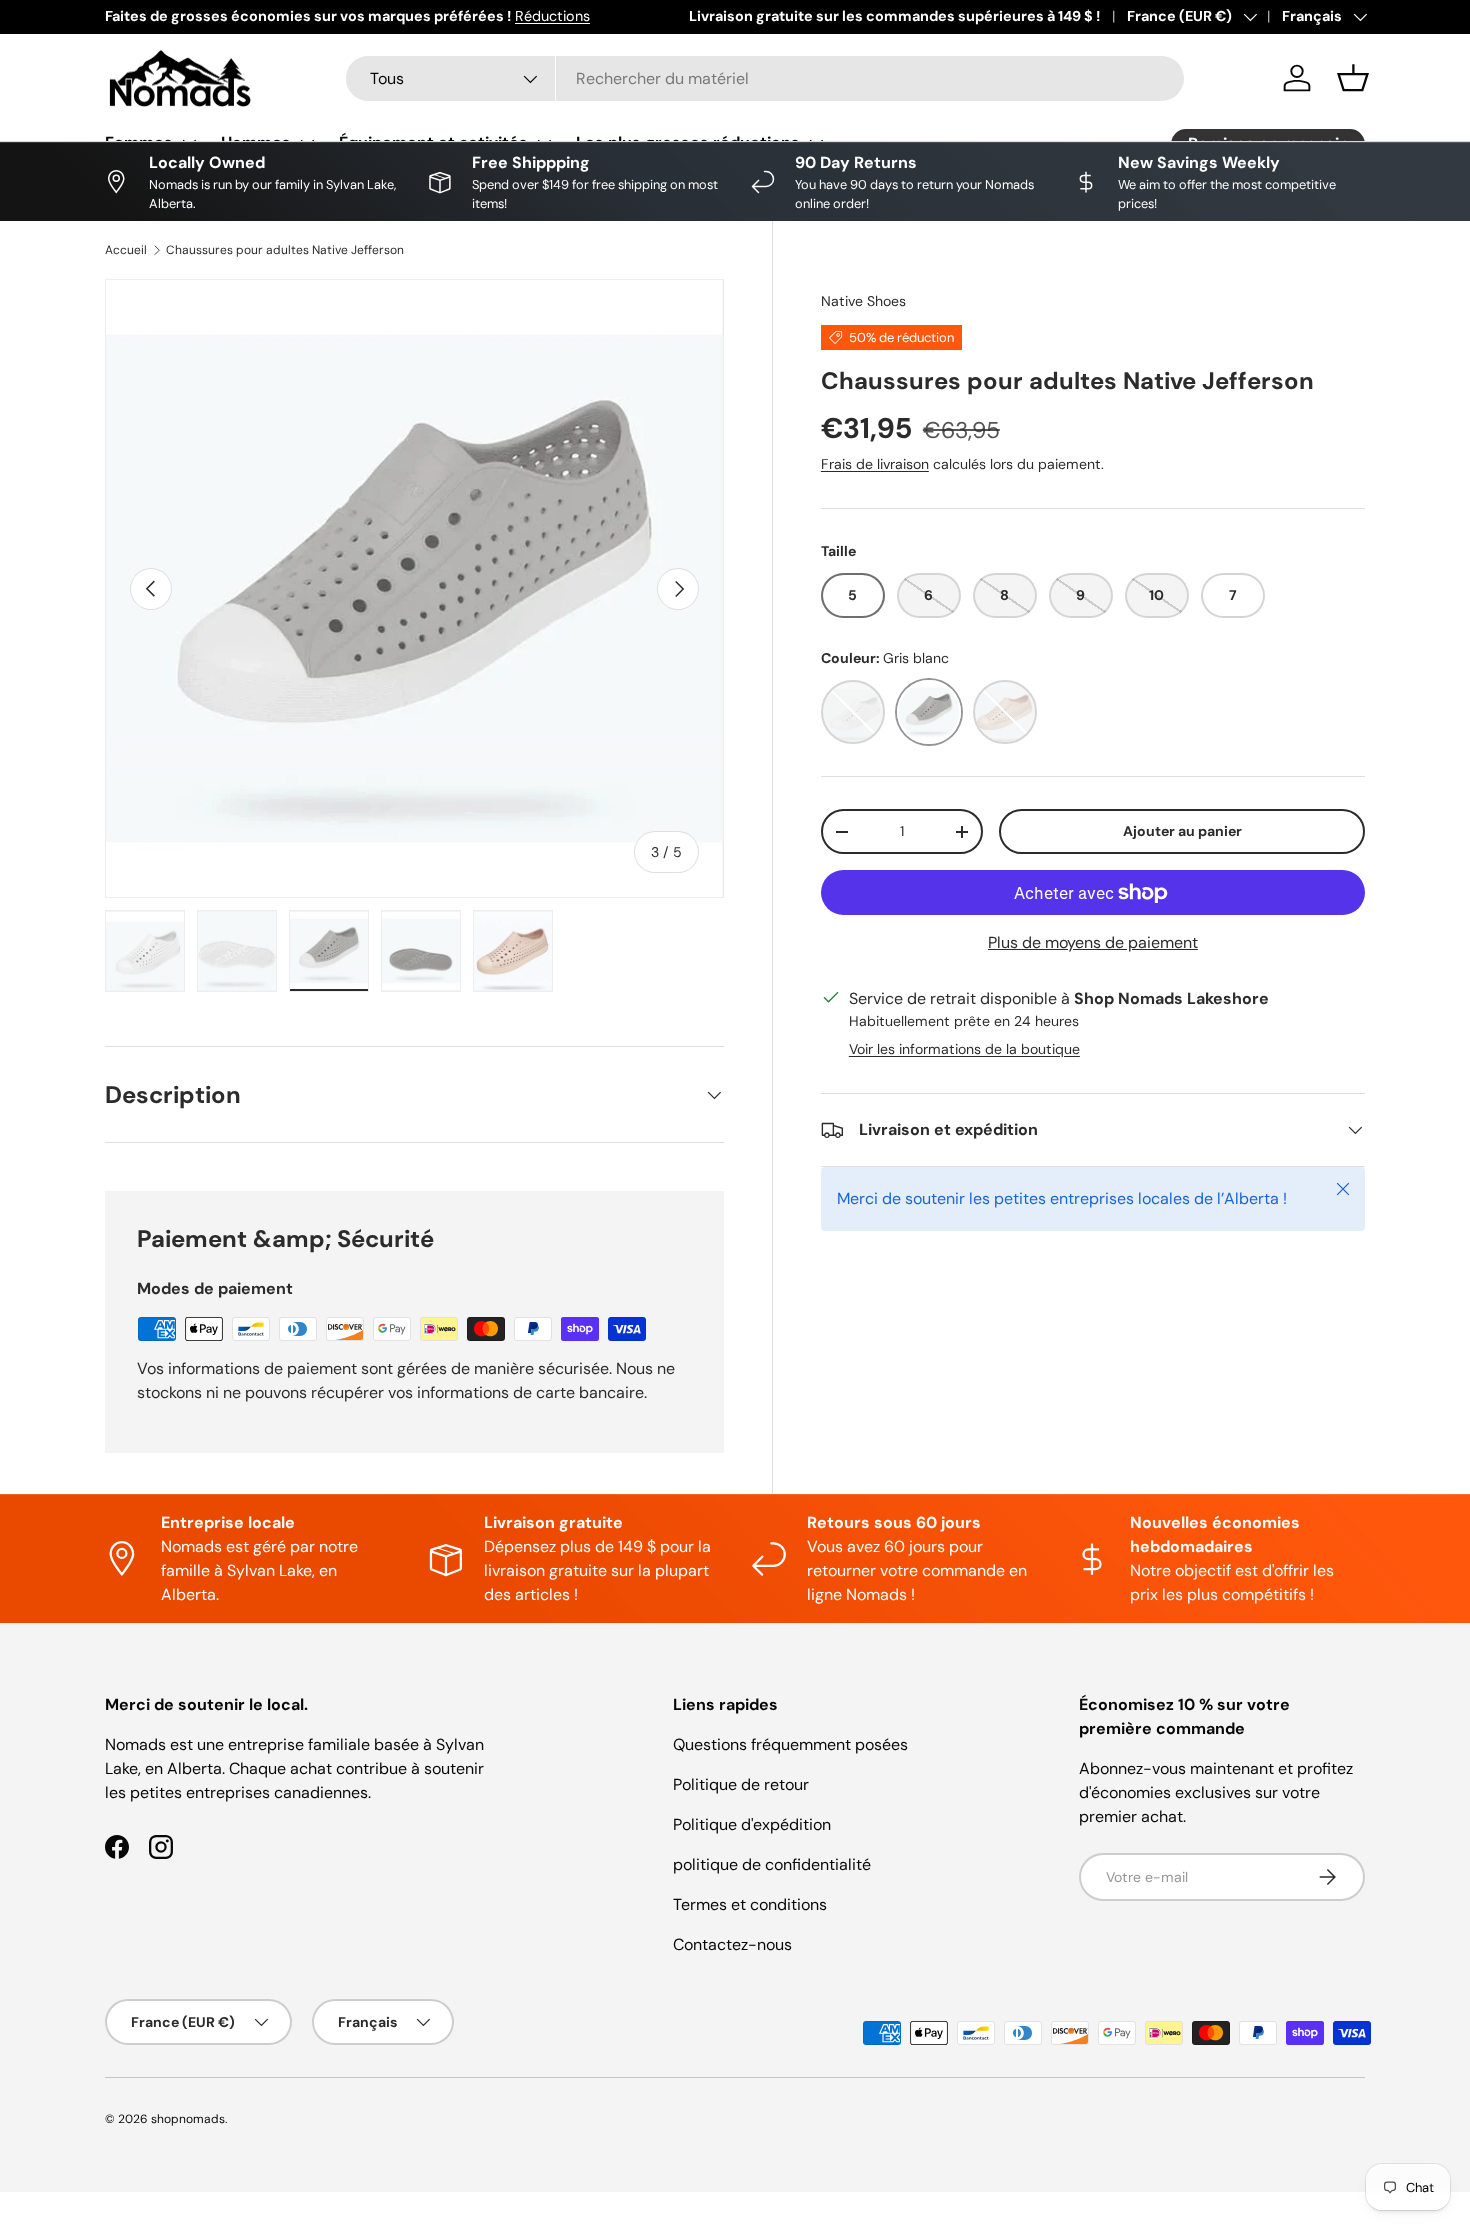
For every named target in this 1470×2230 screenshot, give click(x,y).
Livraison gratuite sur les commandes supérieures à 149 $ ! (894, 16)
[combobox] (765, 78)
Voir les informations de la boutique (964, 1049)
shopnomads (188, 2119)
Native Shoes (863, 301)
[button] (1353, 78)
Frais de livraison (875, 464)
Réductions (552, 16)
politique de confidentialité (772, 1864)
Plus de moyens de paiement (1093, 942)
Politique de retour (741, 1784)
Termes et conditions (750, 1904)
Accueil (126, 250)
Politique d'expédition (752, 1824)
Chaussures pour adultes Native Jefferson (285, 250)
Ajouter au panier (1182, 831)
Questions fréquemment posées (790, 1744)
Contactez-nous (732, 1944)
